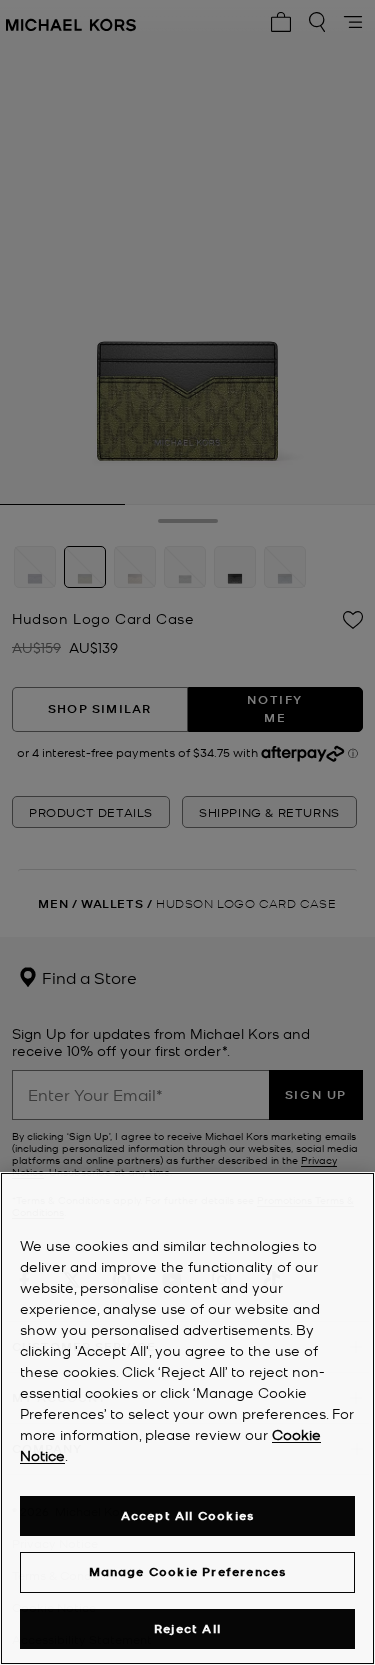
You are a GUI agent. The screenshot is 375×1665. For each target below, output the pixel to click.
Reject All (187, 1628)
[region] (187, 1418)
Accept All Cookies (188, 1515)
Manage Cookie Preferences (188, 1571)
